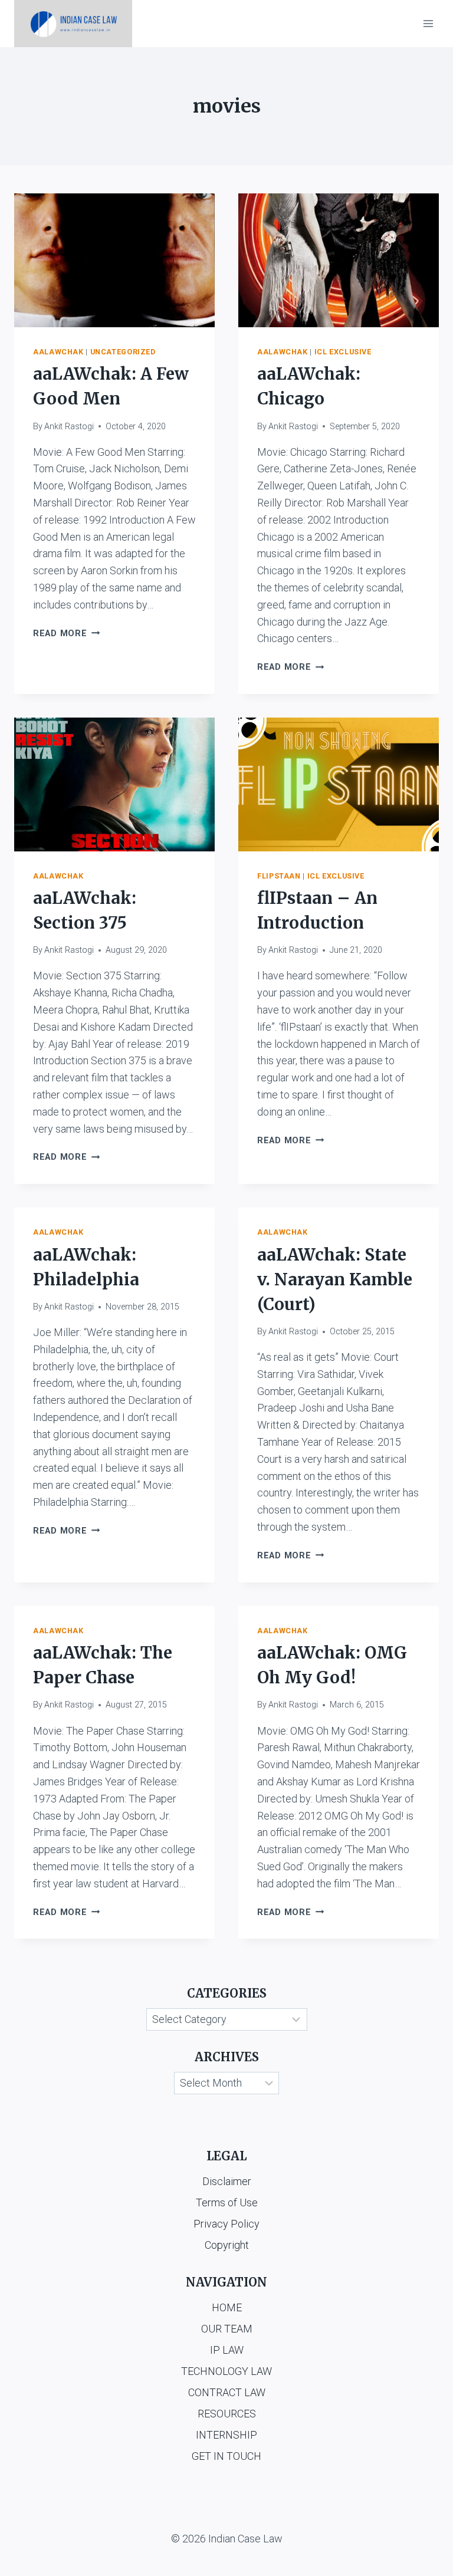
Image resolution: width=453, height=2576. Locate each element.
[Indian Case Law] (73, 24)
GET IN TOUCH (226, 2456)
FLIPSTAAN (279, 876)
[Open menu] (428, 23)
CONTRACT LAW (227, 2392)
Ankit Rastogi (69, 427)
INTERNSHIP (226, 2435)
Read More (66, 634)
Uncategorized (123, 352)
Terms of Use (227, 2202)
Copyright (227, 2245)
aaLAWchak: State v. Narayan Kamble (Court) (335, 1279)
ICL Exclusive (343, 352)
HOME (227, 2307)
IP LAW (227, 2350)
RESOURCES (227, 2414)
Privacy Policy (226, 2224)
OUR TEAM (227, 2329)
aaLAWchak (58, 352)
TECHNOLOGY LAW (226, 2371)
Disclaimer (227, 2181)
